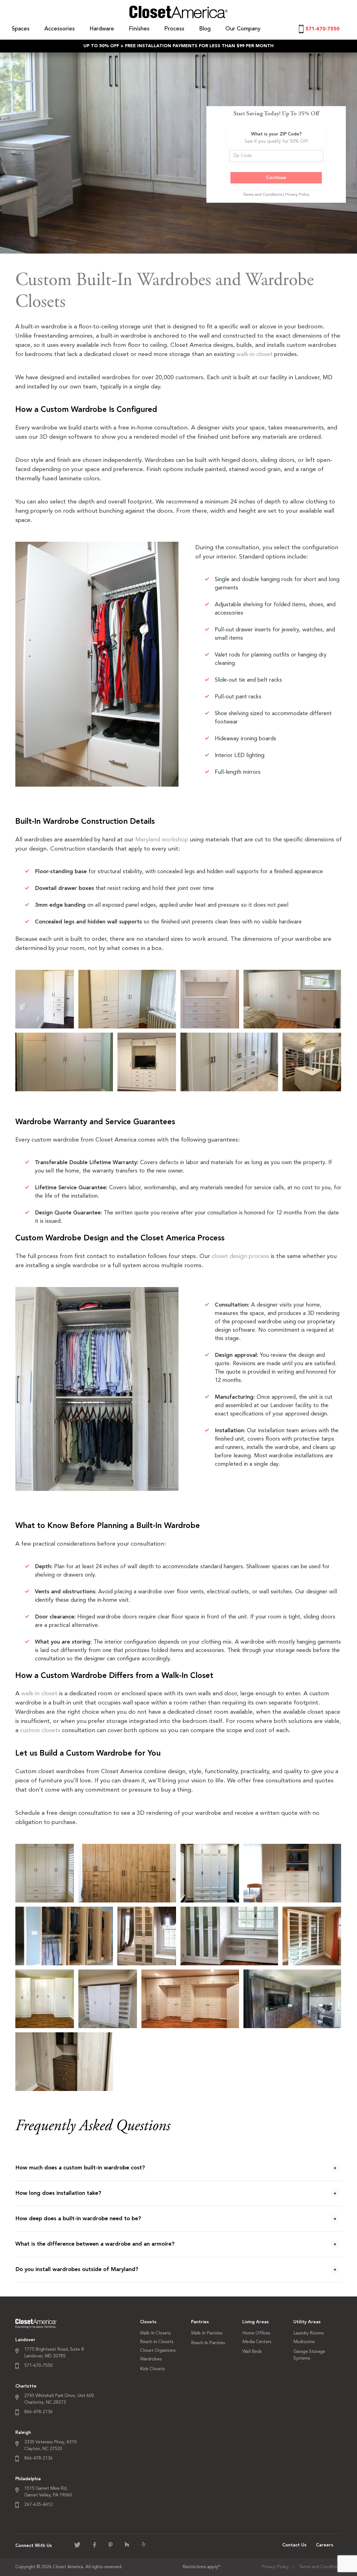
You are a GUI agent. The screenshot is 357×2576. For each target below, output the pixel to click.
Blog (205, 29)
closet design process (240, 1256)
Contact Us (294, 2545)
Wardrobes (151, 2359)
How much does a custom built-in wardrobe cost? (80, 2168)
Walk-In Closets (155, 2333)
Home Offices (256, 2333)
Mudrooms (304, 2342)
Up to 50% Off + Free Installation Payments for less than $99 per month (178, 46)
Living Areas (256, 2322)
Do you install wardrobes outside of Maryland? (77, 2270)
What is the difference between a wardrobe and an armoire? (95, 2244)
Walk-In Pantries (207, 2333)
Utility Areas (307, 2322)
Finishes (139, 29)
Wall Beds (252, 2352)
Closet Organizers (158, 2351)
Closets (148, 2322)
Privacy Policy (297, 195)
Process (174, 29)
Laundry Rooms (309, 2333)
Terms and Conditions (320, 2567)
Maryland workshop (162, 840)
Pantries (200, 2322)
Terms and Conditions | (264, 195)
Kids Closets (152, 2369)
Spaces (21, 29)
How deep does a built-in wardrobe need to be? (78, 2219)
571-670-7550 (322, 29)
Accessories (60, 29)
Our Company (243, 29)
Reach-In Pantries (208, 2343)
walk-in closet (254, 354)
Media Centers (257, 2342)
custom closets (40, 1731)
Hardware (102, 29)
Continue (276, 178)
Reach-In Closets (157, 2342)
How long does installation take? (58, 2193)
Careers (325, 2545)
